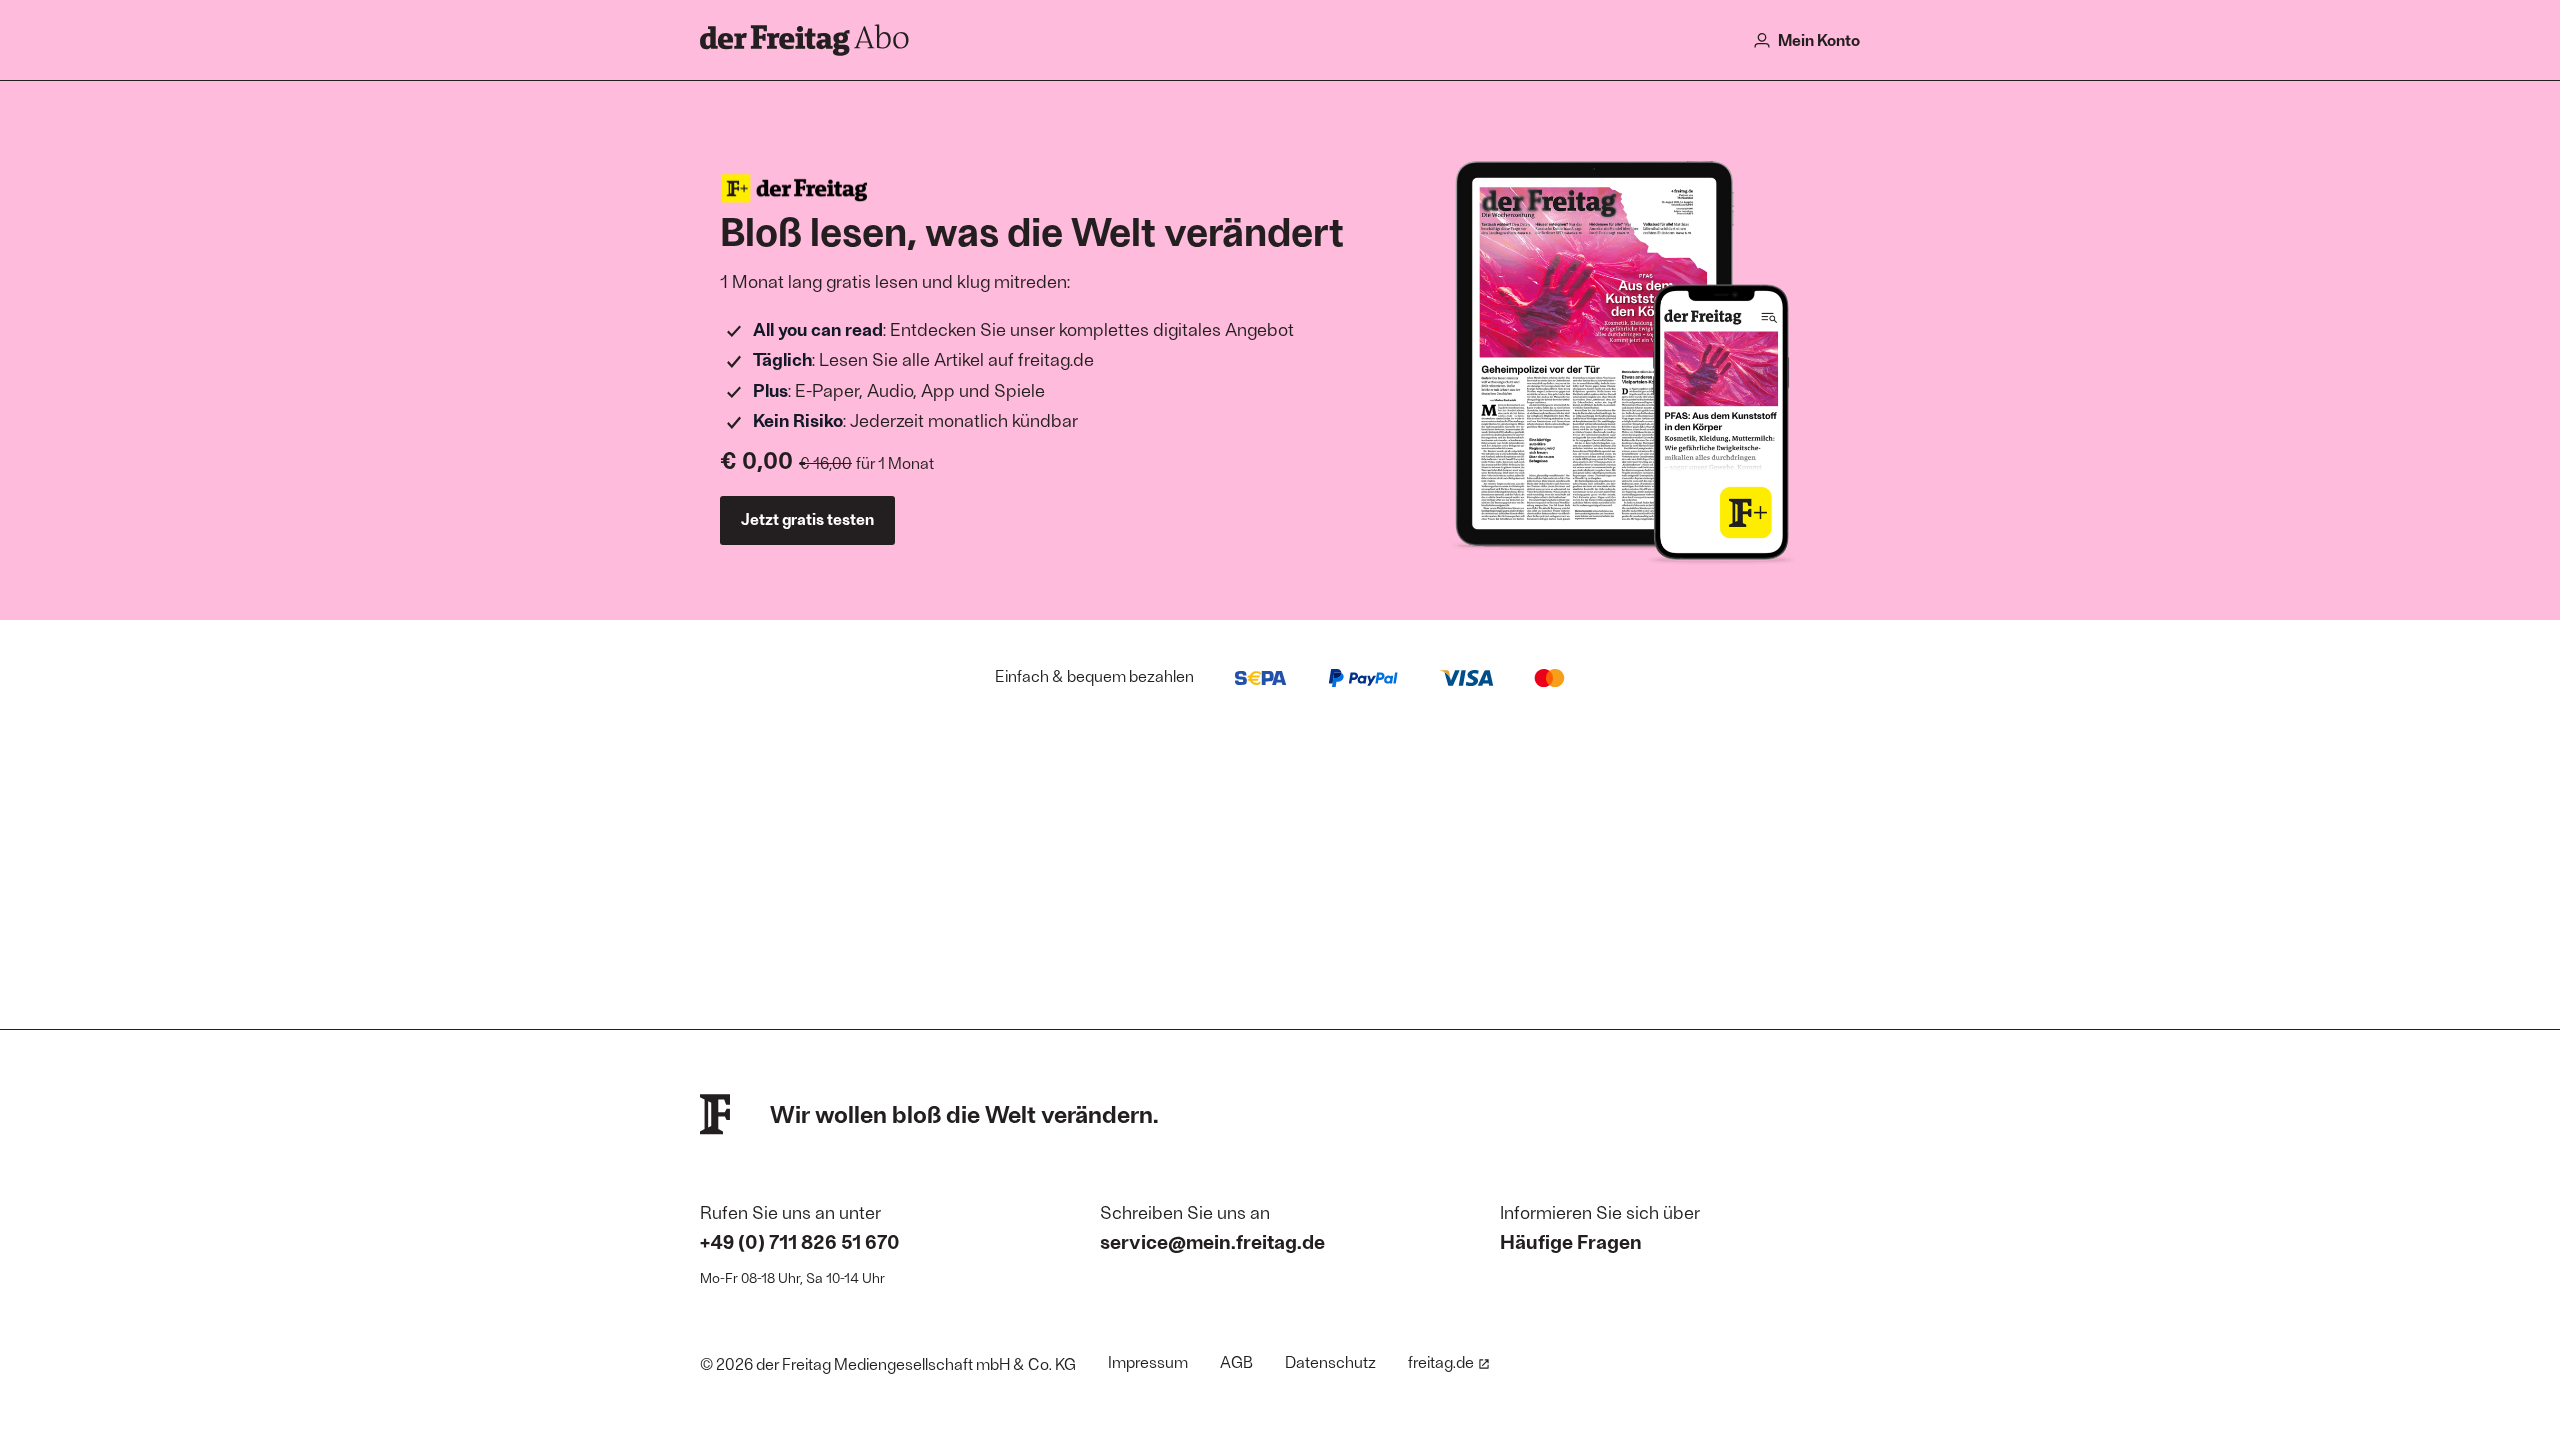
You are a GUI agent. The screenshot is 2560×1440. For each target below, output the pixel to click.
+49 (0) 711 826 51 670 (800, 1241)
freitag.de (1441, 1361)
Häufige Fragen (1571, 1241)
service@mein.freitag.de (1212, 1241)
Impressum (1148, 1361)
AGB (1236, 1361)
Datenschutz (1330, 1361)
